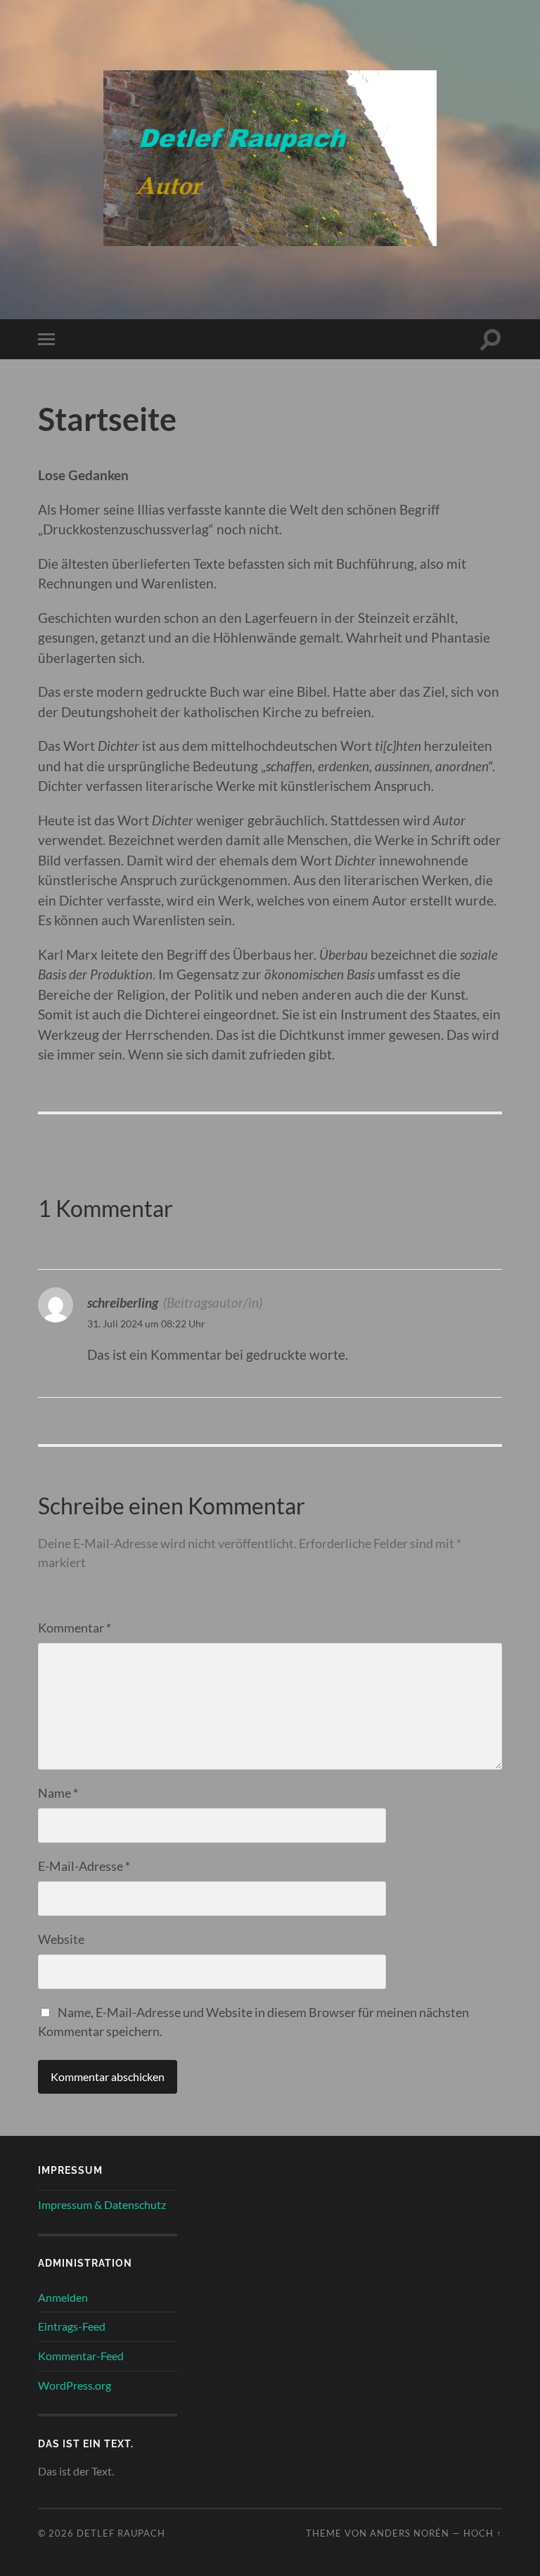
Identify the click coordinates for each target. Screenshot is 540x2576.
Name (58, 1793)
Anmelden (63, 2297)
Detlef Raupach (121, 2533)
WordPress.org (75, 2385)
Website (61, 1939)
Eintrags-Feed (72, 2326)
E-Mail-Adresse (84, 1866)
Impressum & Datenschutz (102, 2204)
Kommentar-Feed (81, 2356)
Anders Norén (410, 2533)
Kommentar (75, 1628)
